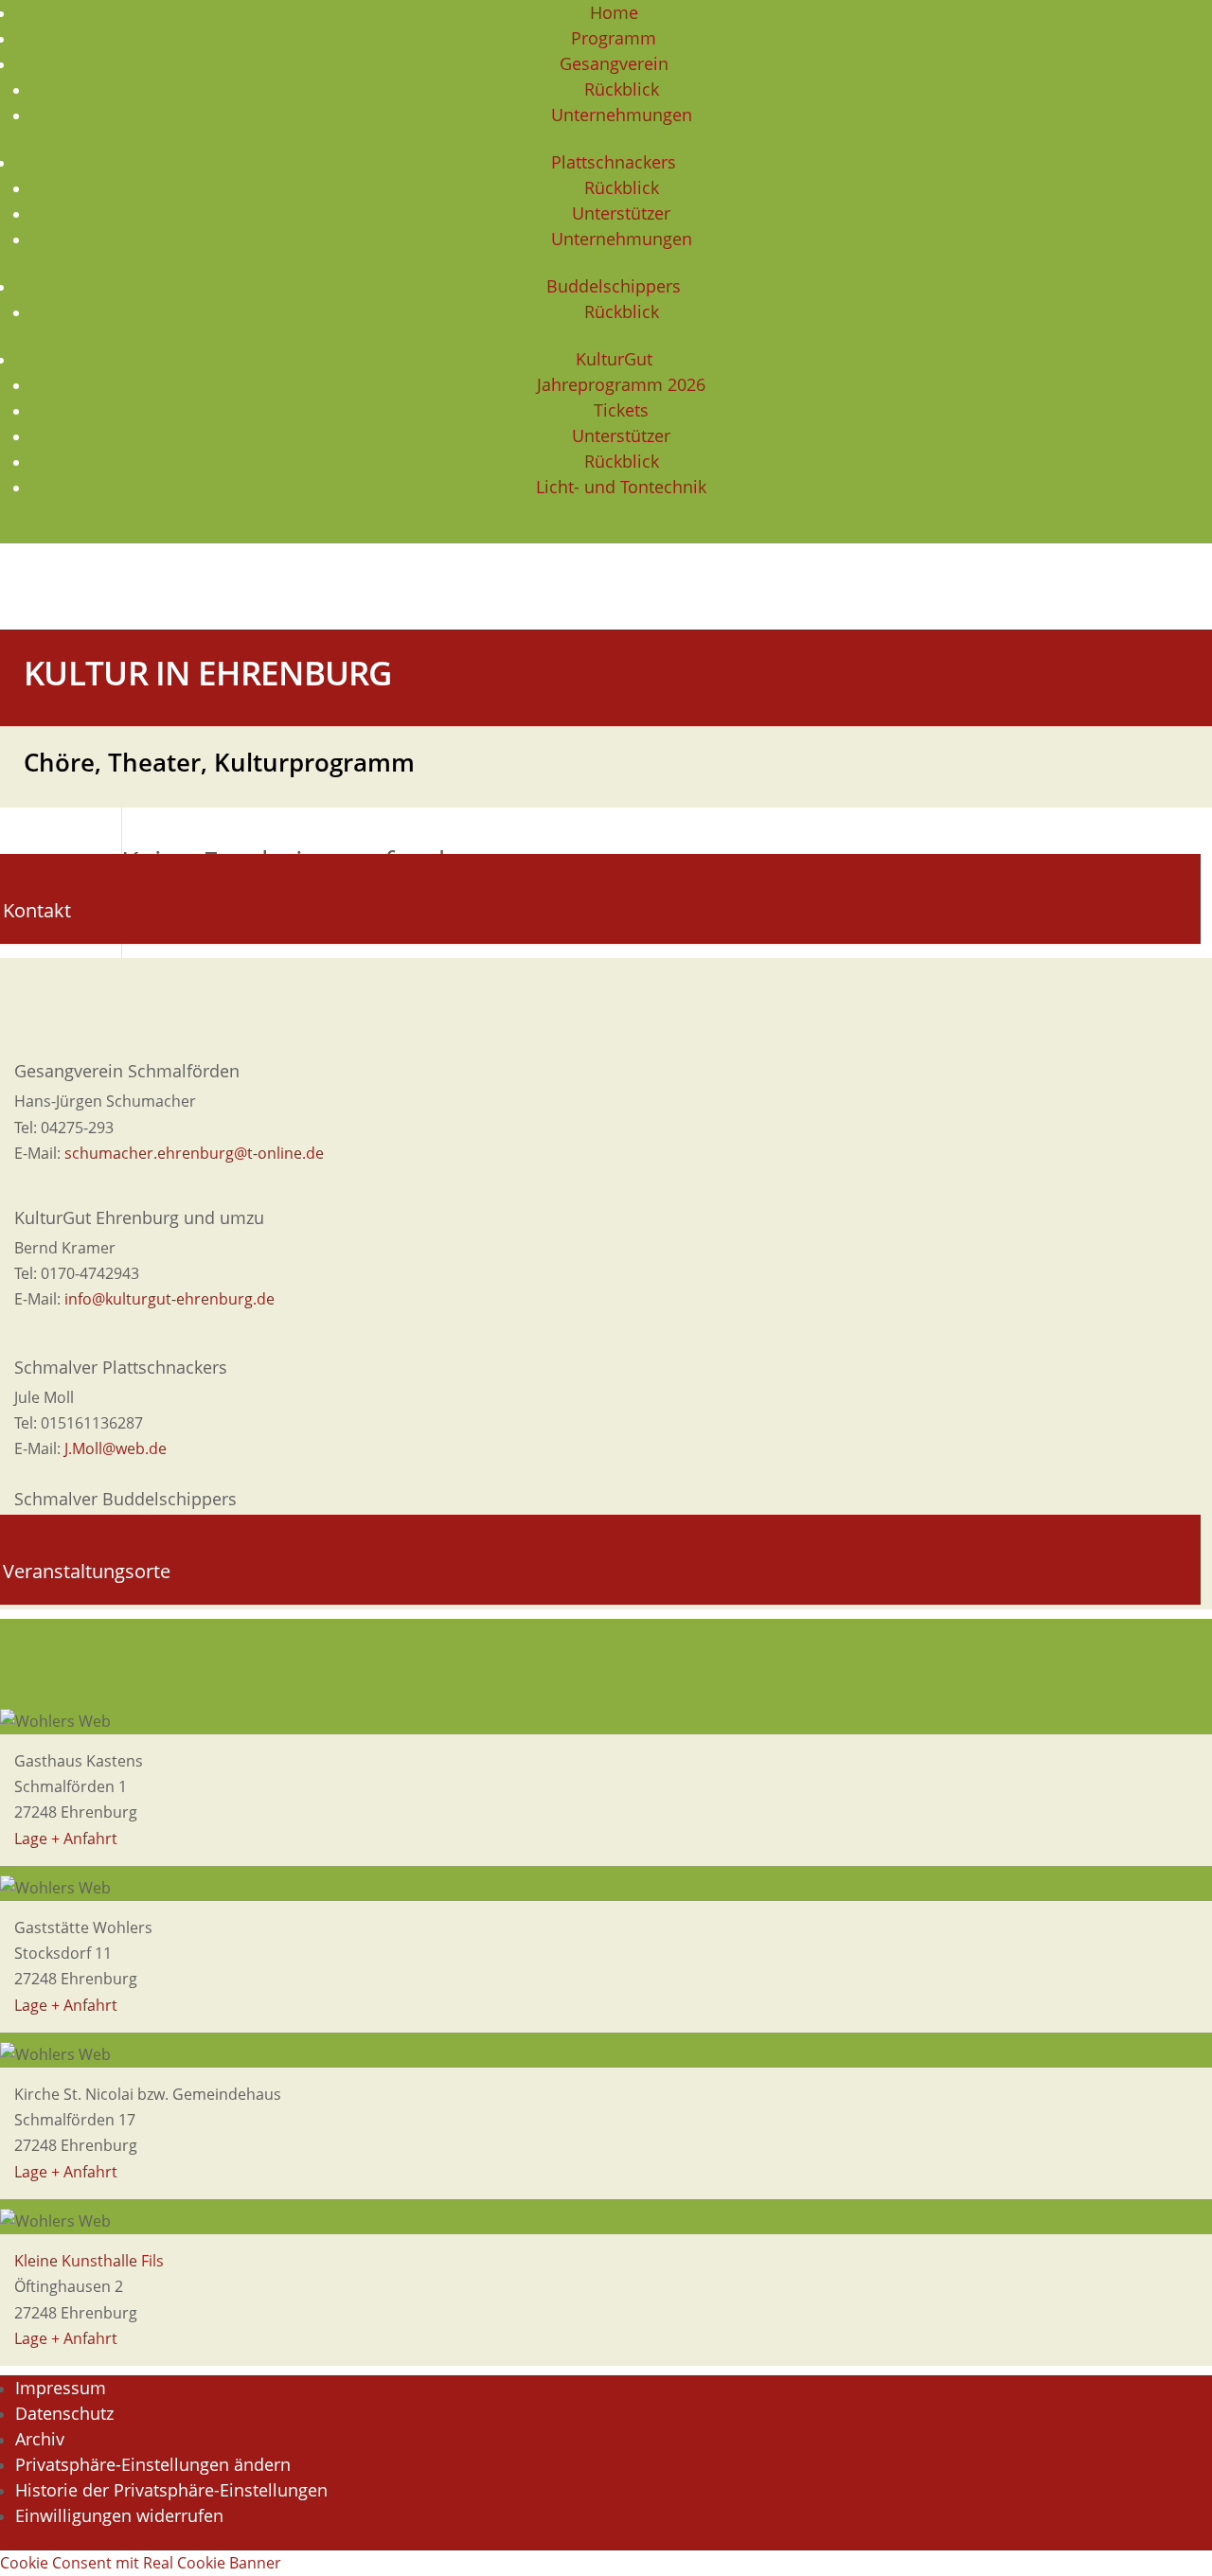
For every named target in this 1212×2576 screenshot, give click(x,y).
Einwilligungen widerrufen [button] (119, 2515)
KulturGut (614, 359)
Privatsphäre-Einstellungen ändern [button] (153, 2464)
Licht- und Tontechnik (621, 487)
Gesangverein (614, 63)
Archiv (40, 2439)
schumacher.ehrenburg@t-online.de (194, 1153)
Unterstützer (621, 213)
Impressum (61, 2388)
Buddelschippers (614, 286)
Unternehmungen (622, 115)
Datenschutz (64, 2413)
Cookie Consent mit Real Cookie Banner (141, 2563)
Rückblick (622, 89)
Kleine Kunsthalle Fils (89, 2261)
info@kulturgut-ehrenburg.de (169, 1299)
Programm (614, 38)
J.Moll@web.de (116, 1448)
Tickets (621, 410)
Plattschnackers (614, 162)
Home (614, 12)
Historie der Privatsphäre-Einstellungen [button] (171, 2490)
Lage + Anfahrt (66, 1839)
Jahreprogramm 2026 (621, 384)
